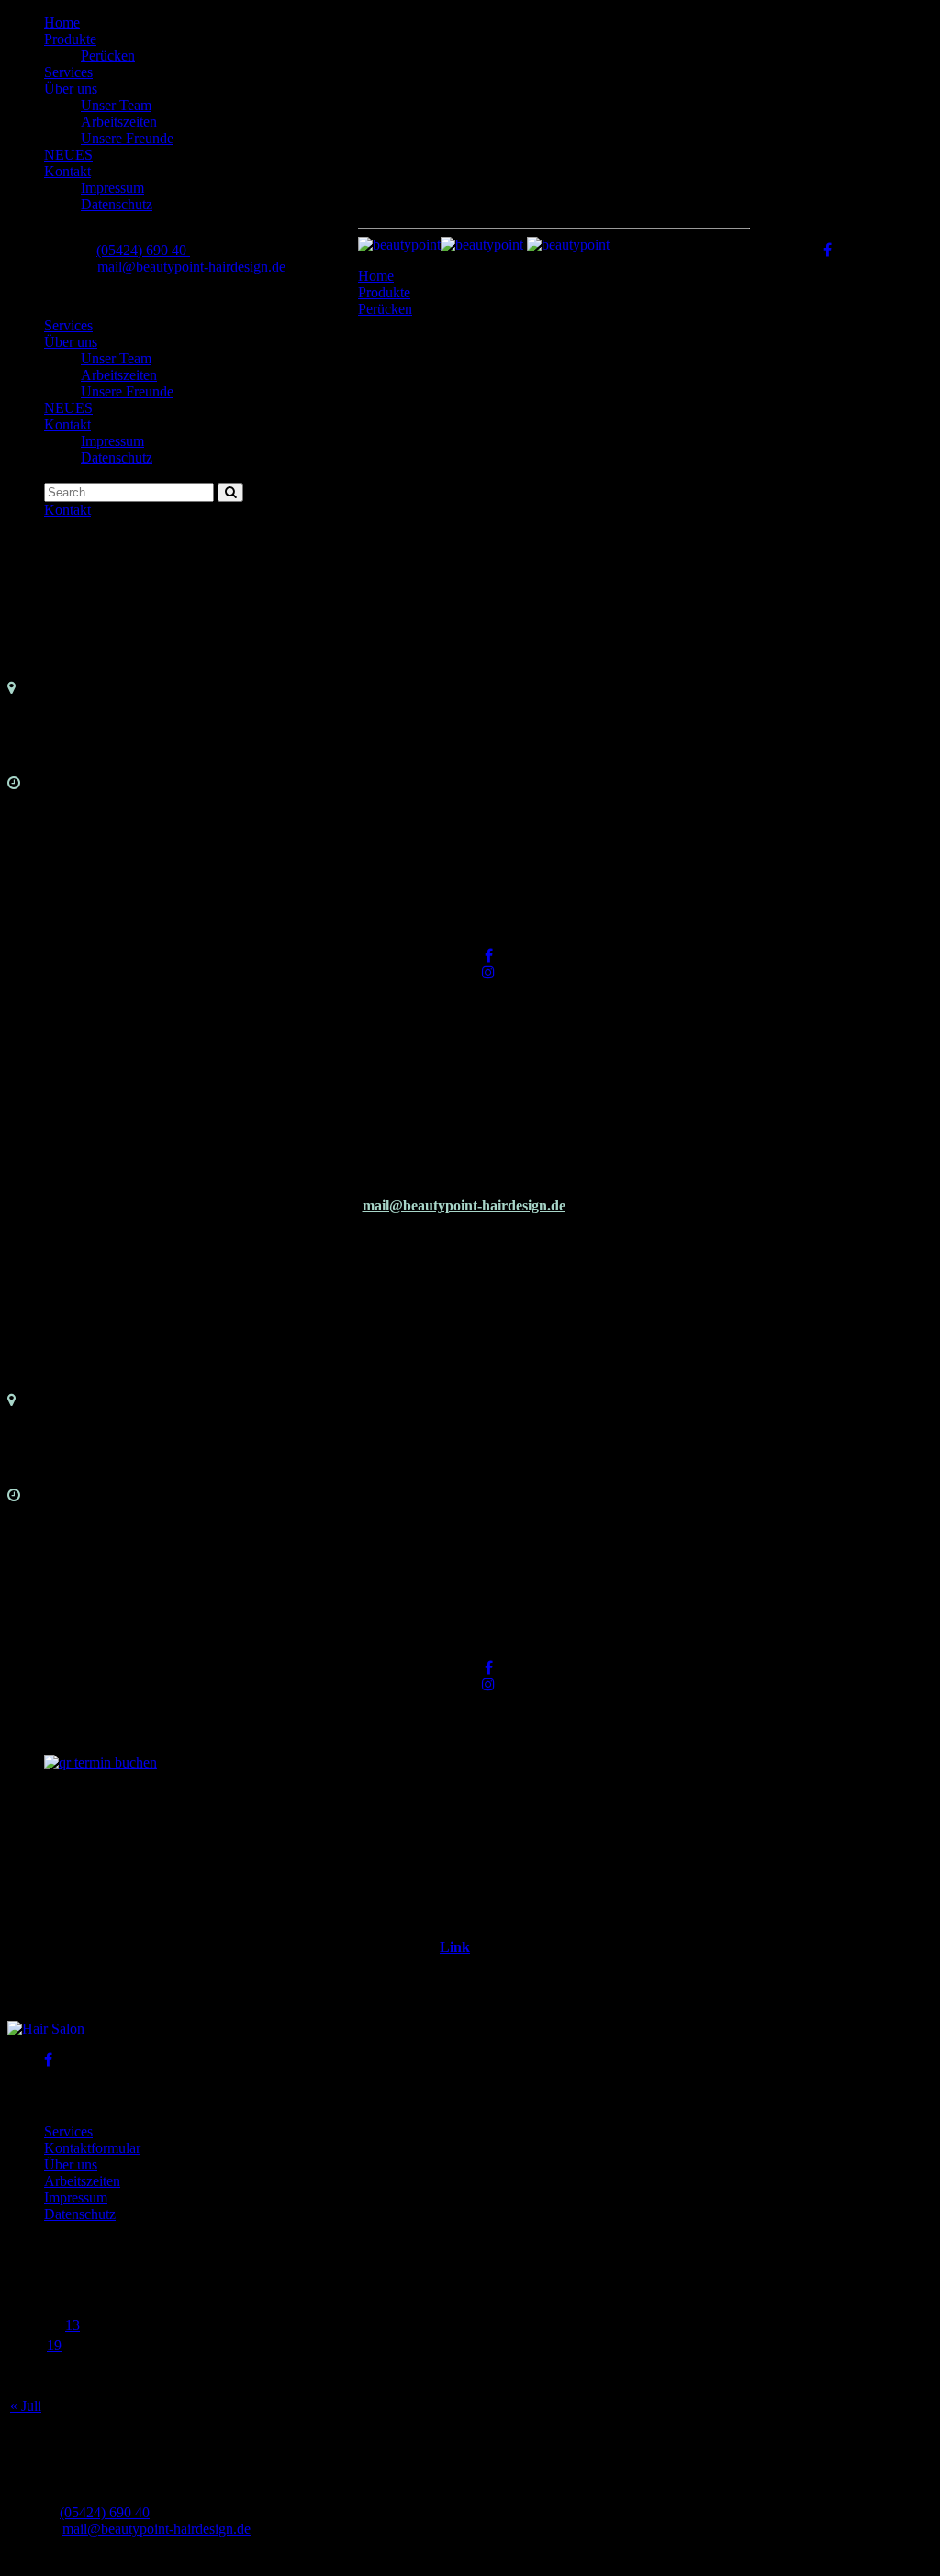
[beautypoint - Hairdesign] (441, 245)
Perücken (108, 56)
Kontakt (67, 171)
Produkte (70, 39)
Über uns (71, 89)
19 (54, 2345)
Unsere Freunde (127, 138)
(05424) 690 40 (143, 250)
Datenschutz (117, 204)
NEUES (68, 155)
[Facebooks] (489, 956)
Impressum (112, 188)
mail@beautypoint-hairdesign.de (191, 267)
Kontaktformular (92, 2148)
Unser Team (116, 105)
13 (73, 2325)
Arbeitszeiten (119, 122)
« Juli (26, 2406)
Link (455, 1947)
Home (62, 22)
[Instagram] (488, 972)
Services (68, 72)
